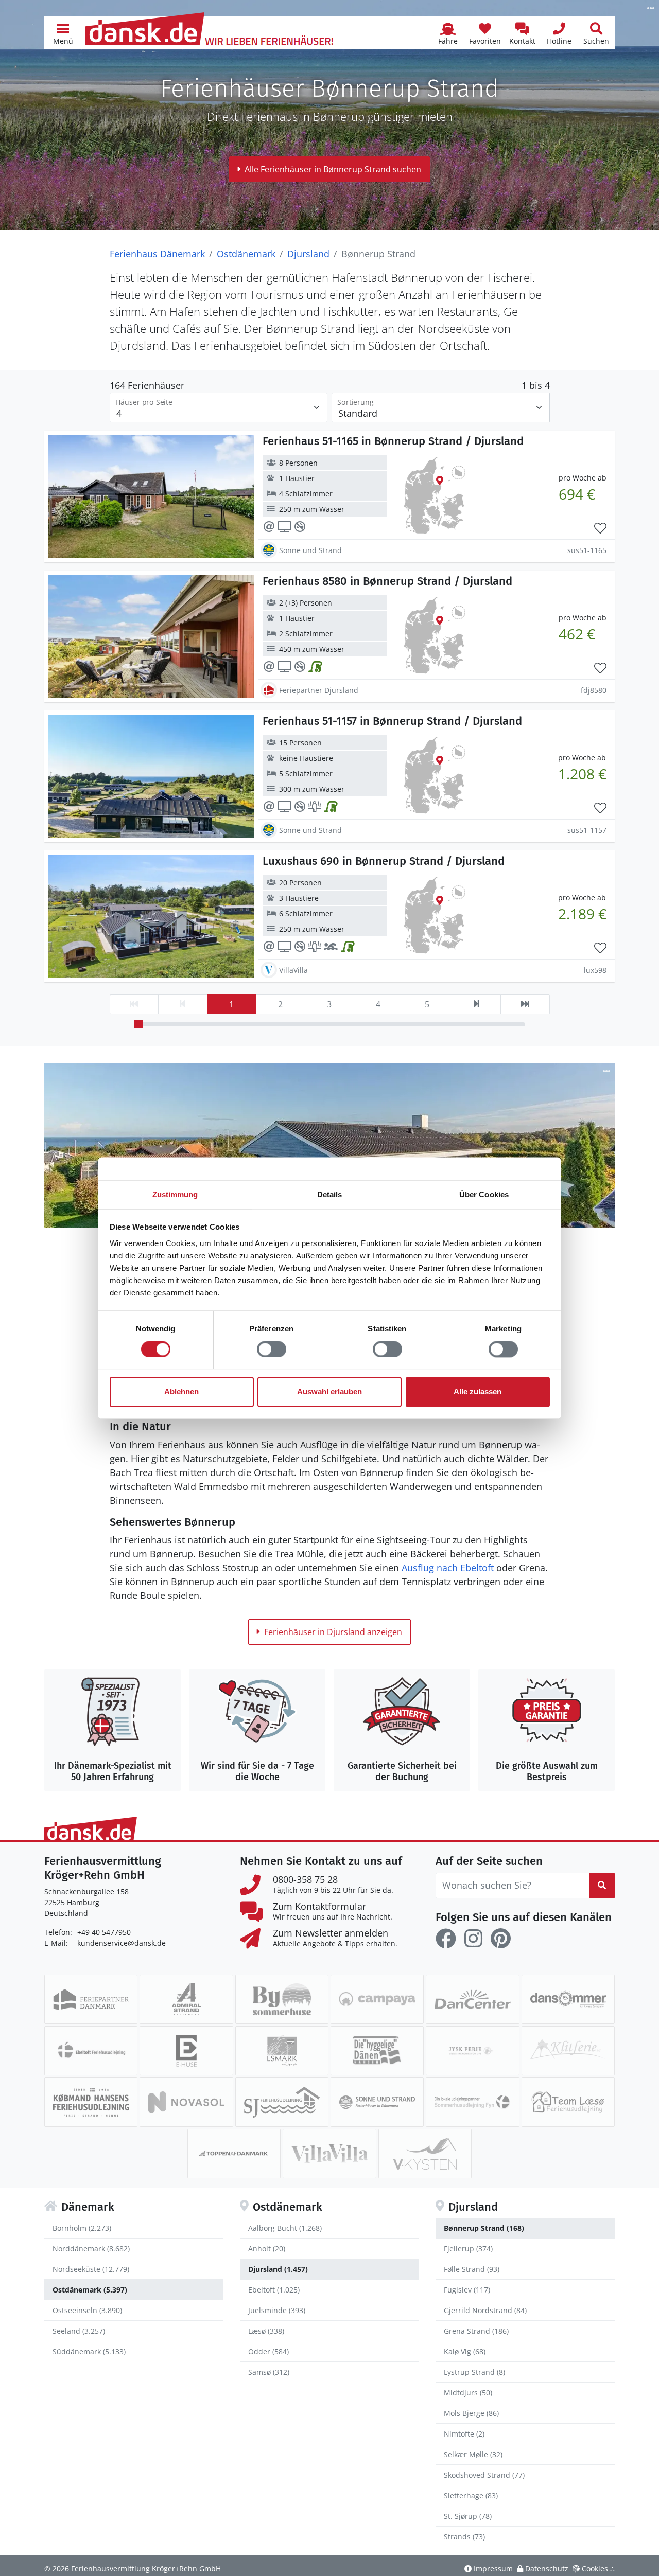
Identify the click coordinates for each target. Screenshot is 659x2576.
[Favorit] (600, 528)
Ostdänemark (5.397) (90, 2290)
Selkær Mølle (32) (473, 2454)
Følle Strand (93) (472, 2269)
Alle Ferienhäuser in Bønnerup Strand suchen (333, 169)
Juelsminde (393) (277, 2310)
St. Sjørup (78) (468, 2516)
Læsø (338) (266, 2331)
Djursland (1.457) (278, 2269)
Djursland (308, 254)
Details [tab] (330, 1194)
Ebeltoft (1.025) (274, 2290)
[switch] (272, 1349)
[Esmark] (282, 2051)
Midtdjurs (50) (468, 2393)
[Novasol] (186, 2102)
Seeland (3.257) (79, 2331)
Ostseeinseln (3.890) (87, 2310)
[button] (63, 33)
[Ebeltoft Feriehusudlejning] (91, 2051)
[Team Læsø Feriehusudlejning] (568, 2102)
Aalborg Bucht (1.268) (285, 2228)
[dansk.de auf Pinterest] (500, 1939)
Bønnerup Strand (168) (484, 2228)
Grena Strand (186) (476, 2331)
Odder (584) (268, 2351)
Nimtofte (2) (464, 2434)
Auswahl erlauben (329, 1392)
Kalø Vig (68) (465, 2351)
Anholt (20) (267, 2249)
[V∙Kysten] (425, 2154)
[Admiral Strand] (186, 1999)
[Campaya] (377, 1999)
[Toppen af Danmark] (234, 2154)
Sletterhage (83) (471, 2495)
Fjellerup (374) (468, 2249)
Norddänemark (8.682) (91, 2249)
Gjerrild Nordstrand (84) (485, 2310)
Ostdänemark (246, 254)
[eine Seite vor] (476, 1004)
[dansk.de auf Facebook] (446, 1939)
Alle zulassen (478, 1392)
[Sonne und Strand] (377, 2102)
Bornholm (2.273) (82, 2228)
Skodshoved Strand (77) (484, 2475)
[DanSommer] (568, 1999)
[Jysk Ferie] (472, 2051)
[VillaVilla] (329, 2154)
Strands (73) (464, 2537)
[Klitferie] (568, 2051)
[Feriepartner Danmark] (91, 1999)
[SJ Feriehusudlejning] (282, 2102)
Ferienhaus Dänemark (157, 254)
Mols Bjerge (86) (471, 2413)
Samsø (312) (269, 2372)
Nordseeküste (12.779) (91, 2269)
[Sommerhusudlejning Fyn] (472, 2102)
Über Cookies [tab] (484, 1194)
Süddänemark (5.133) (89, 2351)
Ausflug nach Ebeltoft (448, 1568)
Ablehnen (181, 1392)
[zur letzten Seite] (525, 1004)
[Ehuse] (186, 2051)
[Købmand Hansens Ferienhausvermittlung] (91, 2102)
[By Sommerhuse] (282, 1999)
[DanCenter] (472, 1999)
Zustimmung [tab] (175, 1194)
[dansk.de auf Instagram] (473, 1939)
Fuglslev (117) (467, 2290)
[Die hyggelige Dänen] (377, 2051)
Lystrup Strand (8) (474, 2372)
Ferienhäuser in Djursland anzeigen (333, 1632)
